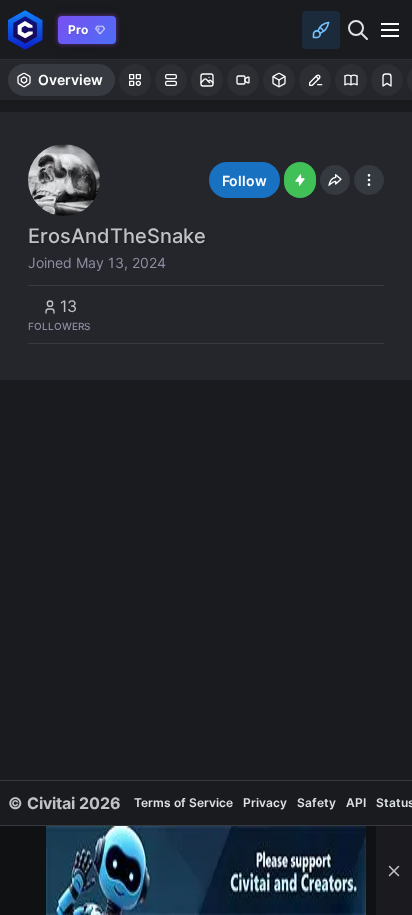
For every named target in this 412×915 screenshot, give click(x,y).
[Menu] (390, 30)
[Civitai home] (25, 29)
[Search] (358, 30)
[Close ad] (394, 870)
